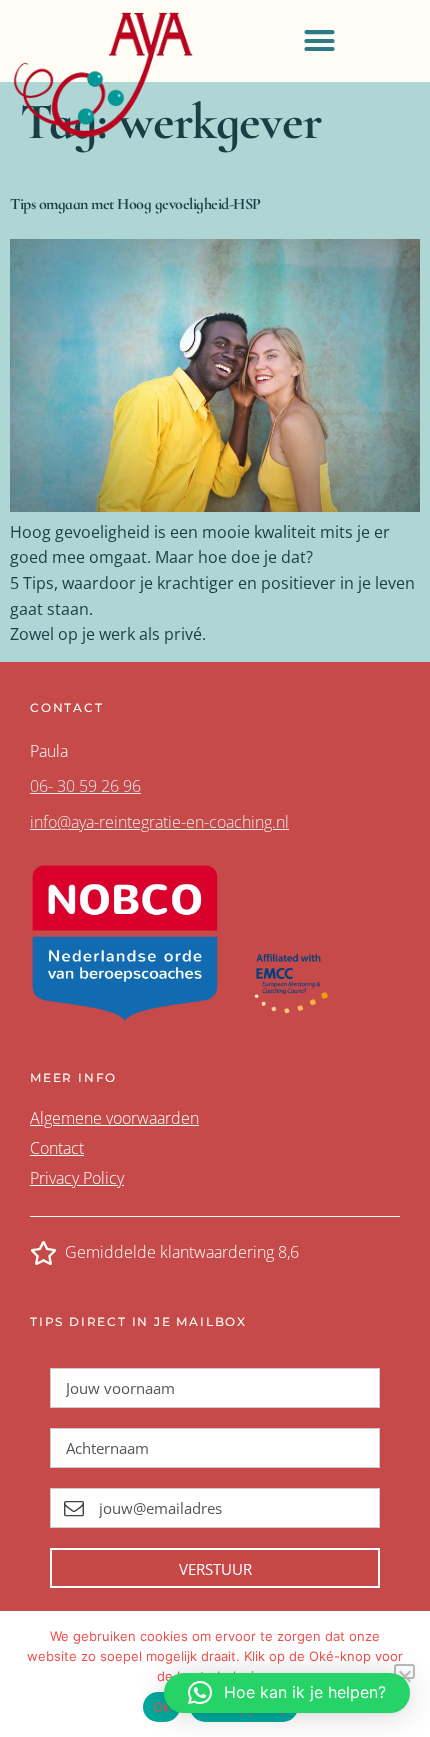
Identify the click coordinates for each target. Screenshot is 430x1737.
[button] (319, 41)
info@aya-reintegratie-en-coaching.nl (159, 822)
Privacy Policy (77, 1178)
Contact (57, 1148)
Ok (162, 1707)
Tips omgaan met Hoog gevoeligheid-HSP (135, 204)
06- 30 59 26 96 (85, 786)
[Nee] (404, 1671)
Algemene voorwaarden (114, 1118)
